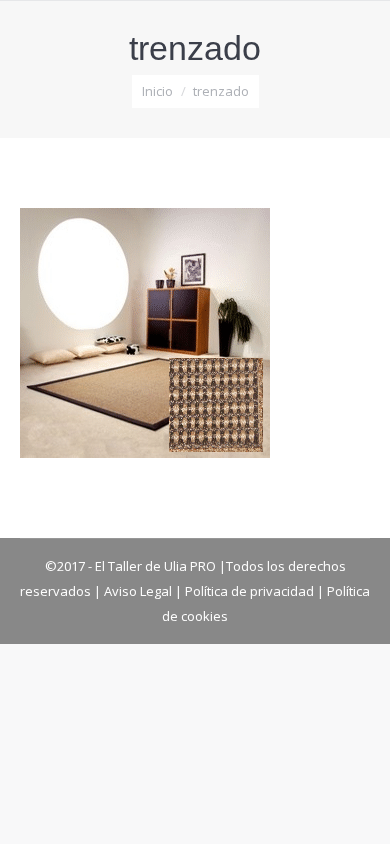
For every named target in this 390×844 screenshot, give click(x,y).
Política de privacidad (249, 591)
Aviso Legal (138, 591)
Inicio (157, 91)
